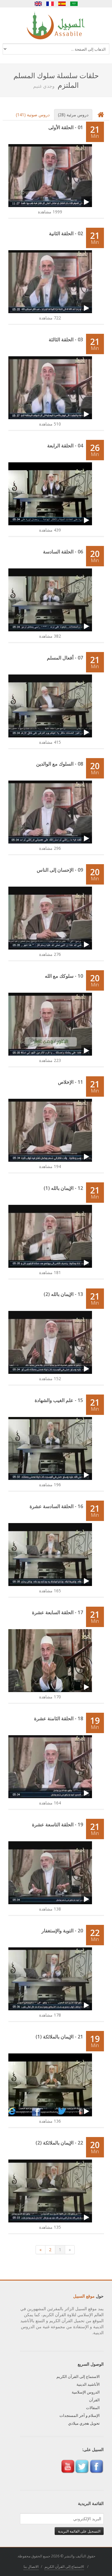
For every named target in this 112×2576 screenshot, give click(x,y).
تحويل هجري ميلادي (84, 2423)
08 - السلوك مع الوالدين (60, 764)
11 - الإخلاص (70, 1082)
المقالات (93, 2408)
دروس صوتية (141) (33, 115)
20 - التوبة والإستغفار (62, 1931)
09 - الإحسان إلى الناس (60, 870)
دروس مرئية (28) (73, 115)
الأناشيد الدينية (88, 2384)
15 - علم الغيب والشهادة (59, 1400)
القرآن (94, 2400)
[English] (38, 4)
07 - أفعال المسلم (65, 658)
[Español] (62, 4)
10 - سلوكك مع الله (64, 976)
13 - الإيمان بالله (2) (63, 1294)
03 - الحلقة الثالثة (66, 339)
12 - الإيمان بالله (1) (63, 1188)
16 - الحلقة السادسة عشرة (56, 1506)
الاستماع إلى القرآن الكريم (78, 2376)
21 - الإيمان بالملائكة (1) (59, 2037)
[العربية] (74, 4)
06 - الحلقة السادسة (63, 552)
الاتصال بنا (31, 2567)
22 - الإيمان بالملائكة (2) (59, 2143)
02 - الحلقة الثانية (66, 233)
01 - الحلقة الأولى (66, 127)
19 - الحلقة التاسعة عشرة (57, 1825)
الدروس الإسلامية (86, 2392)
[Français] (50, 4)
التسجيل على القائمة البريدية (79, 2531)
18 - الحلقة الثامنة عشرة (59, 1718)
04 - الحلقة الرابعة (65, 446)
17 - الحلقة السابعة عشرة (57, 1612)
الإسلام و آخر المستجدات (80, 2415)
